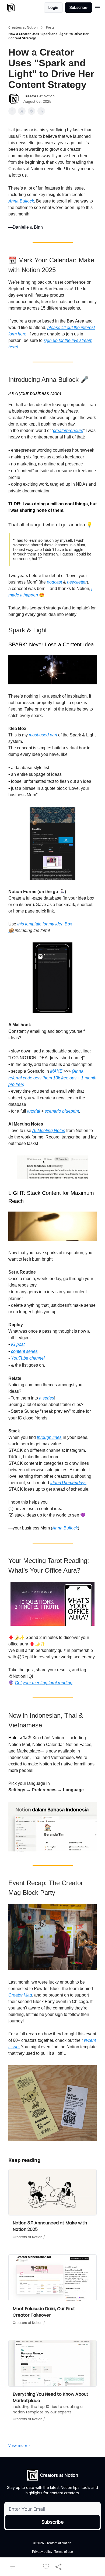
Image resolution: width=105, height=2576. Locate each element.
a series (47, 1398)
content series (24, 1351)
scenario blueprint (62, 1111)
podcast (54, 582)
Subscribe (78, 7)
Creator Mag (20, 1995)
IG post (18, 1344)
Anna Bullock (21, 201)
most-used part (43, 735)
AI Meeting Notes (49, 1131)
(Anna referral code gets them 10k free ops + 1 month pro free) (52, 1078)
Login (53, 7)
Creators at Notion (23, 28)
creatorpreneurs (68, 431)
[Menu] (97, 7)
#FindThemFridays (68, 1483)
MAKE (56, 1071)
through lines (49, 1437)
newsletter (77, 582)
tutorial (34, 1111)
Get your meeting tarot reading (44, 1683)
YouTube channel (28, 1358)
